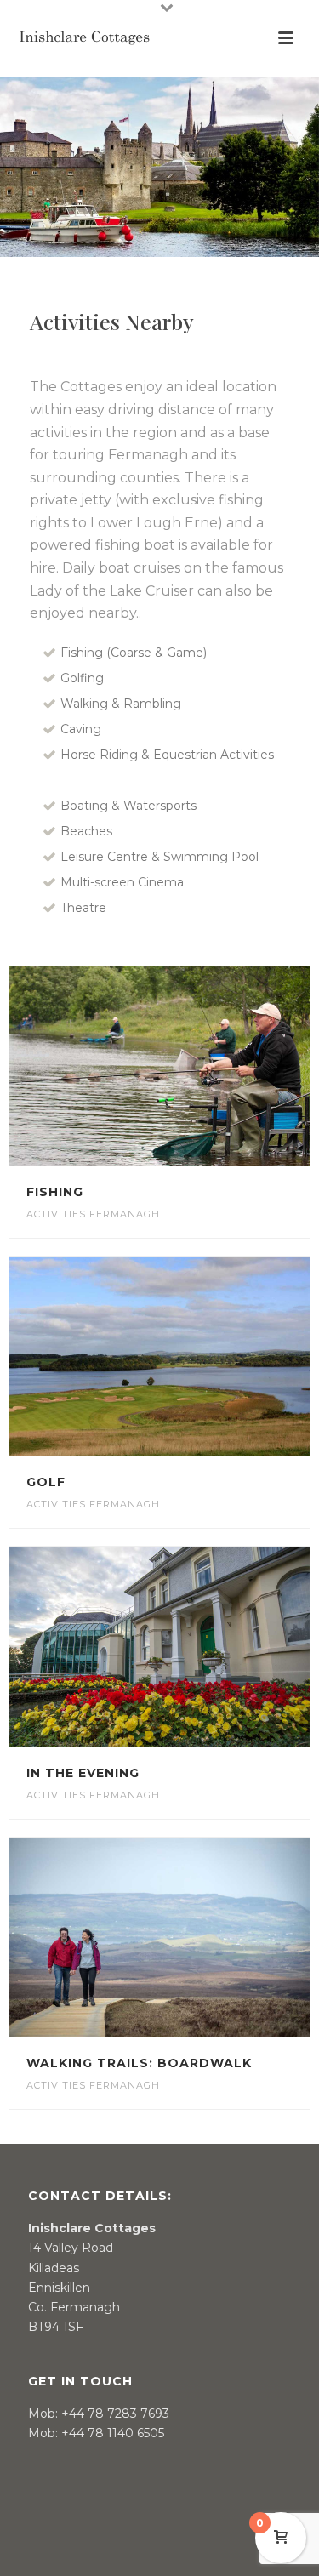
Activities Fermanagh (93, 1214)
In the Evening (83, 1773)
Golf (46, 1482)
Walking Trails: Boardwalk (139, 2063)
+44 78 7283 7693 (115, 2414)
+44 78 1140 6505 (113, 2433)
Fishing (55, 1192)
